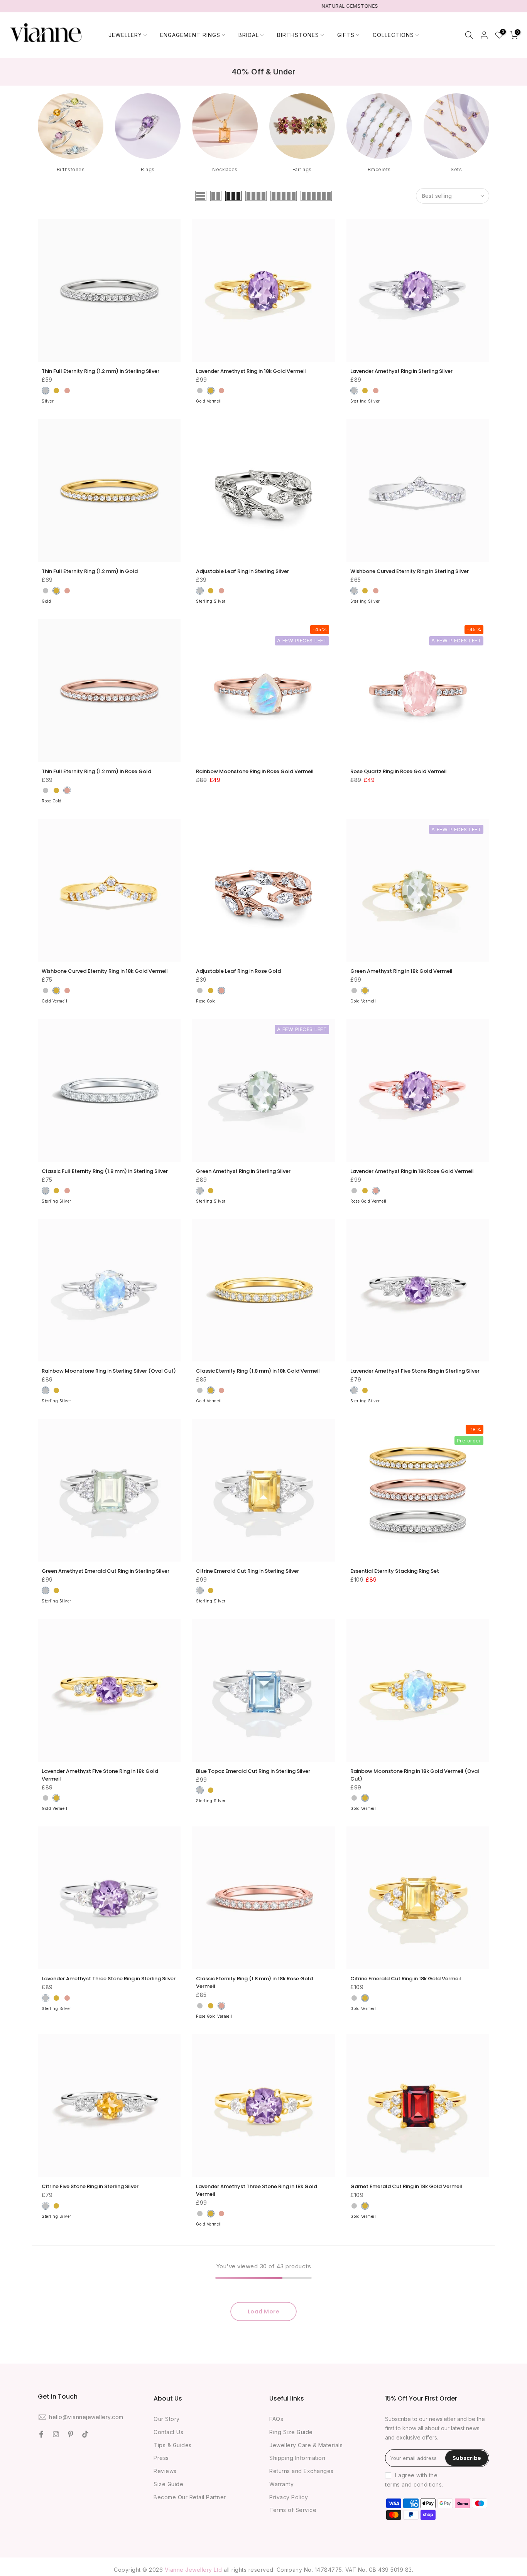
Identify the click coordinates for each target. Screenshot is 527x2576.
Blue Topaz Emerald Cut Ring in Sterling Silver (253, 1771)
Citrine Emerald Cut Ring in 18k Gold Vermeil (406, 1979)
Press (161, 2458)
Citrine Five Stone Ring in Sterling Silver (90, 2186)
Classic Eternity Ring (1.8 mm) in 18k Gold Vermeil (258, 1371)
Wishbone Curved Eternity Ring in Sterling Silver (410, 571)
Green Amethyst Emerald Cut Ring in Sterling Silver (106, 1571)
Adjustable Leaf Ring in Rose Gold (238, 971)
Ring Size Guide (291, 2432)
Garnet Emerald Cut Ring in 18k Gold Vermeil (406, 2186)
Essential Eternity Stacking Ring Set (395, 1571)
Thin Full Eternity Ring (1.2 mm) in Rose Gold (96, 771)
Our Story (167, 2419)
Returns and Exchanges (302, 2471)
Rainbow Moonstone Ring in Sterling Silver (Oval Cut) (109, 1371)
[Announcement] (263, 6)
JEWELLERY (125, 35)
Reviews (165, 2471)
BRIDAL (249, 35)
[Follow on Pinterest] (71, 2434)
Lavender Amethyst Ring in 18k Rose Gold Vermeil (412, 1171)
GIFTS (346, 35)
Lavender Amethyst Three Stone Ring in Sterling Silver (109, 1979)
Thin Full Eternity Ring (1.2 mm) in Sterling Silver (101, 371)
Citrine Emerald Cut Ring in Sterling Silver (247, 1571)
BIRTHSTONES (298, 35)
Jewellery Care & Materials (306, 2445)
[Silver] (46, 391)
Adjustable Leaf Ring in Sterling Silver (242, 571)
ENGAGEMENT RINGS (190, 35)
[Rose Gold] (67, 391)
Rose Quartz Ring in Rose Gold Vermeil (399, 771)
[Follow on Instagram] (56, 2434)
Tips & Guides (173, 2445)
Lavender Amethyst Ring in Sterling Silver (401, 371)
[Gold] (56, 391)
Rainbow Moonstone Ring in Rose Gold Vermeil (255, 771)
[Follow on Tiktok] (85, 2434)
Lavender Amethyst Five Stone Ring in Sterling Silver (415, 1371)
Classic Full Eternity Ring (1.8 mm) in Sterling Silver (105, 1171)
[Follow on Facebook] (41, 2434)
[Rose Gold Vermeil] (221, 391)
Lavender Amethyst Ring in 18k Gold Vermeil (251, 371)
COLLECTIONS (393, 35)
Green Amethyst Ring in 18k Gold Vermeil (401, 971)
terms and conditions (413, 2484)
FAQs (276, 2419)
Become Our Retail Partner (190, 2497)
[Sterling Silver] (200, 391)
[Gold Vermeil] (211, 391)
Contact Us (168, 2432)
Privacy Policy (289, 2497)
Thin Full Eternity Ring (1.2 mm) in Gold (90, 571)
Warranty (281, 2484)
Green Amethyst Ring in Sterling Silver (243, 1171)
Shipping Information (297, 2458)
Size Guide (168, 2484)
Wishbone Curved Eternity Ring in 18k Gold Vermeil (105, 971)
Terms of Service (293, 2510)
